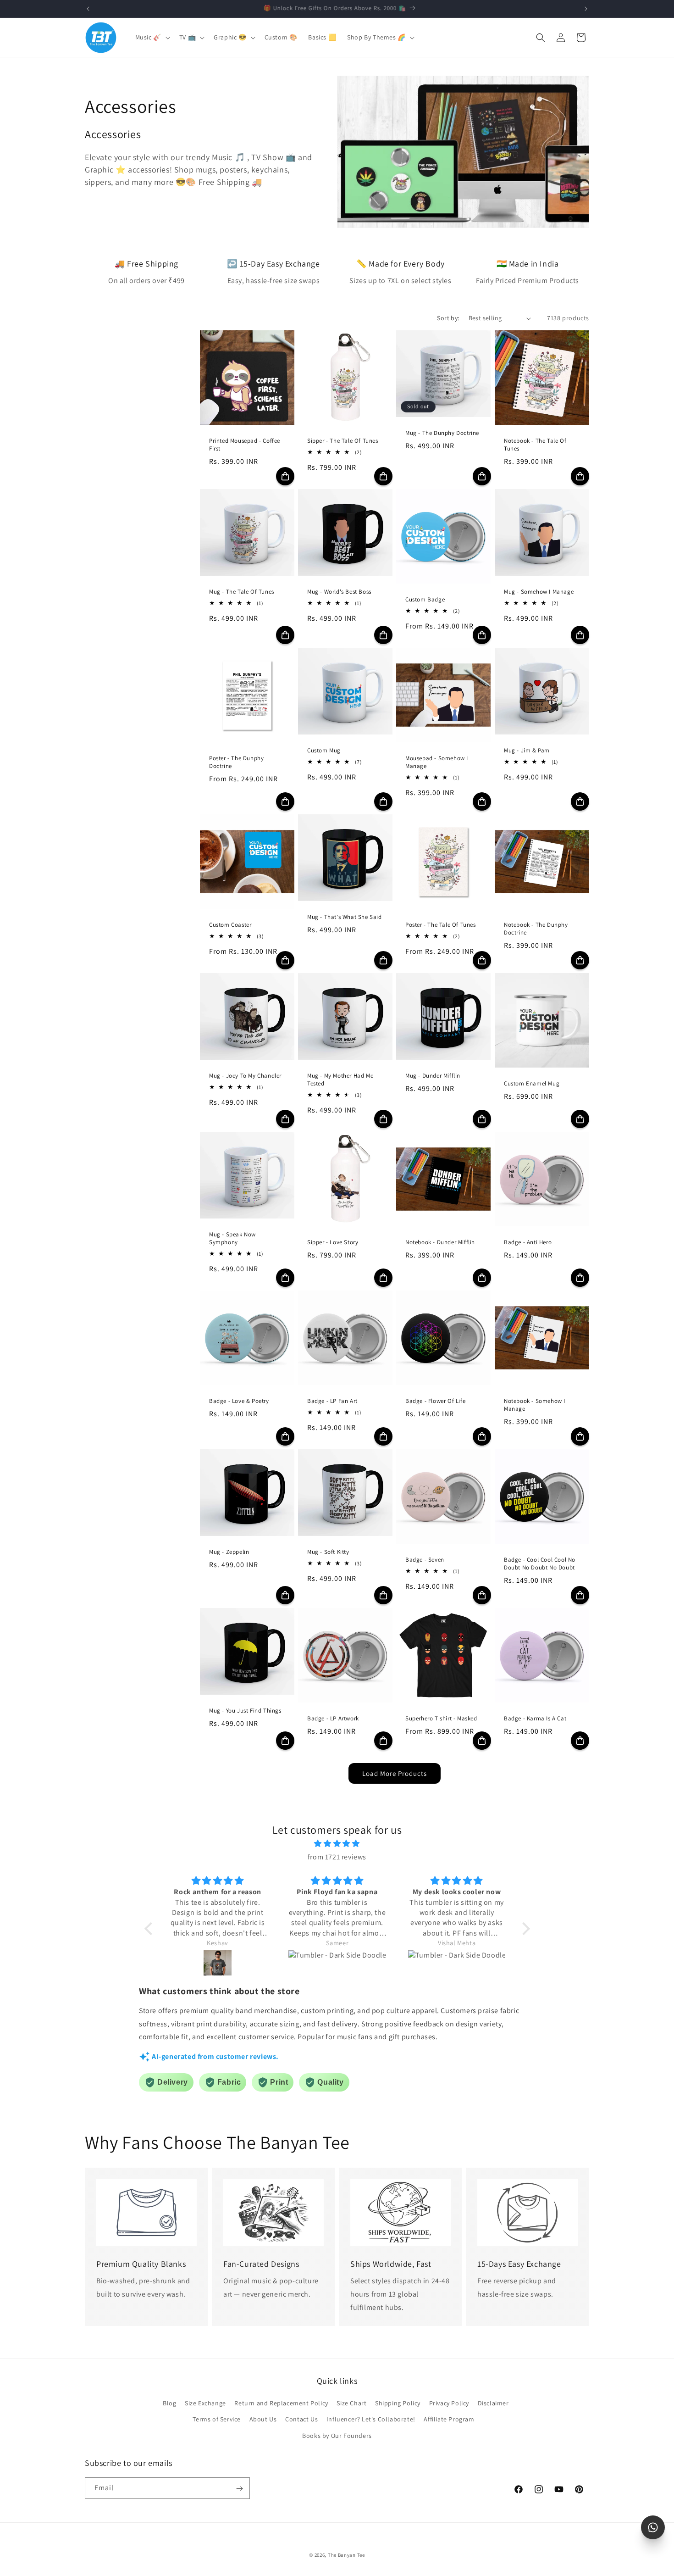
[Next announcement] (586, 9)
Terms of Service (217, 2420)
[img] (337, 1844)
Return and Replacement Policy (281, 2404)
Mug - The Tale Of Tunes (242, 592)
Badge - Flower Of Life (435, 1402)
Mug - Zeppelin (229, 1552)
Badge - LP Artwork (333, 1719)
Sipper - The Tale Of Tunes (343, 441)
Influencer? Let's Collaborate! (371, 2420)
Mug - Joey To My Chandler (245, 1076)
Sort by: (448, 318)
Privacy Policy (449, 2404)
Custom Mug (324, 751)
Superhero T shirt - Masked (441, 1719)
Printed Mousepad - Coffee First (245, 445)
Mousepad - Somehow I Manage (437, 763)
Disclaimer (493, 2404)
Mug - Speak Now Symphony (232, 1239)
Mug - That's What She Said (345, 918)
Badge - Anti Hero (528, 1243)
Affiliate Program (449, 2420)
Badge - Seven (425, 1560)
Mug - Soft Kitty (328, 1552)
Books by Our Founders (337, 2436)
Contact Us (301, 2420)
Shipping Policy (398, 2404)
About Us (263, 2420)
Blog (169, 2404)
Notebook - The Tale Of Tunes (535, 445)
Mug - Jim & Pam (527, 751)
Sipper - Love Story (333, 1243)
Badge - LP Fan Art (332, 1402)
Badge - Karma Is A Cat (535, 1719)
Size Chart (351, 2404)
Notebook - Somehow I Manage (535, 1405)
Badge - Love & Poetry (239, 1402)
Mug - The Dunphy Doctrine (442, 434)
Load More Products (395, 1773)
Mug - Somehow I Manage (539, 592)
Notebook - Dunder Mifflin (440, 1243)
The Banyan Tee (346, 2555)
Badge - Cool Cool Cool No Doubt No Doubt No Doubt (540, 1564)
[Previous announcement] (88, 9)
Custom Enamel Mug (532, 1084)
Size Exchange (205, 2404)
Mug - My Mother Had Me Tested (340, 1080)
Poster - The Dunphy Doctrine (236, 763)
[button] (152, 37)
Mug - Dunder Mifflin (433, 1076)
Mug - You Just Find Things (245, 1711)
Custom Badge (425, 600)
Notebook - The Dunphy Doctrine (536, 929)
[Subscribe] (239, 2489)
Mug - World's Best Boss (339, 592)
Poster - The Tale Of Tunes (441, 925)
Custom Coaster (230, 925)
